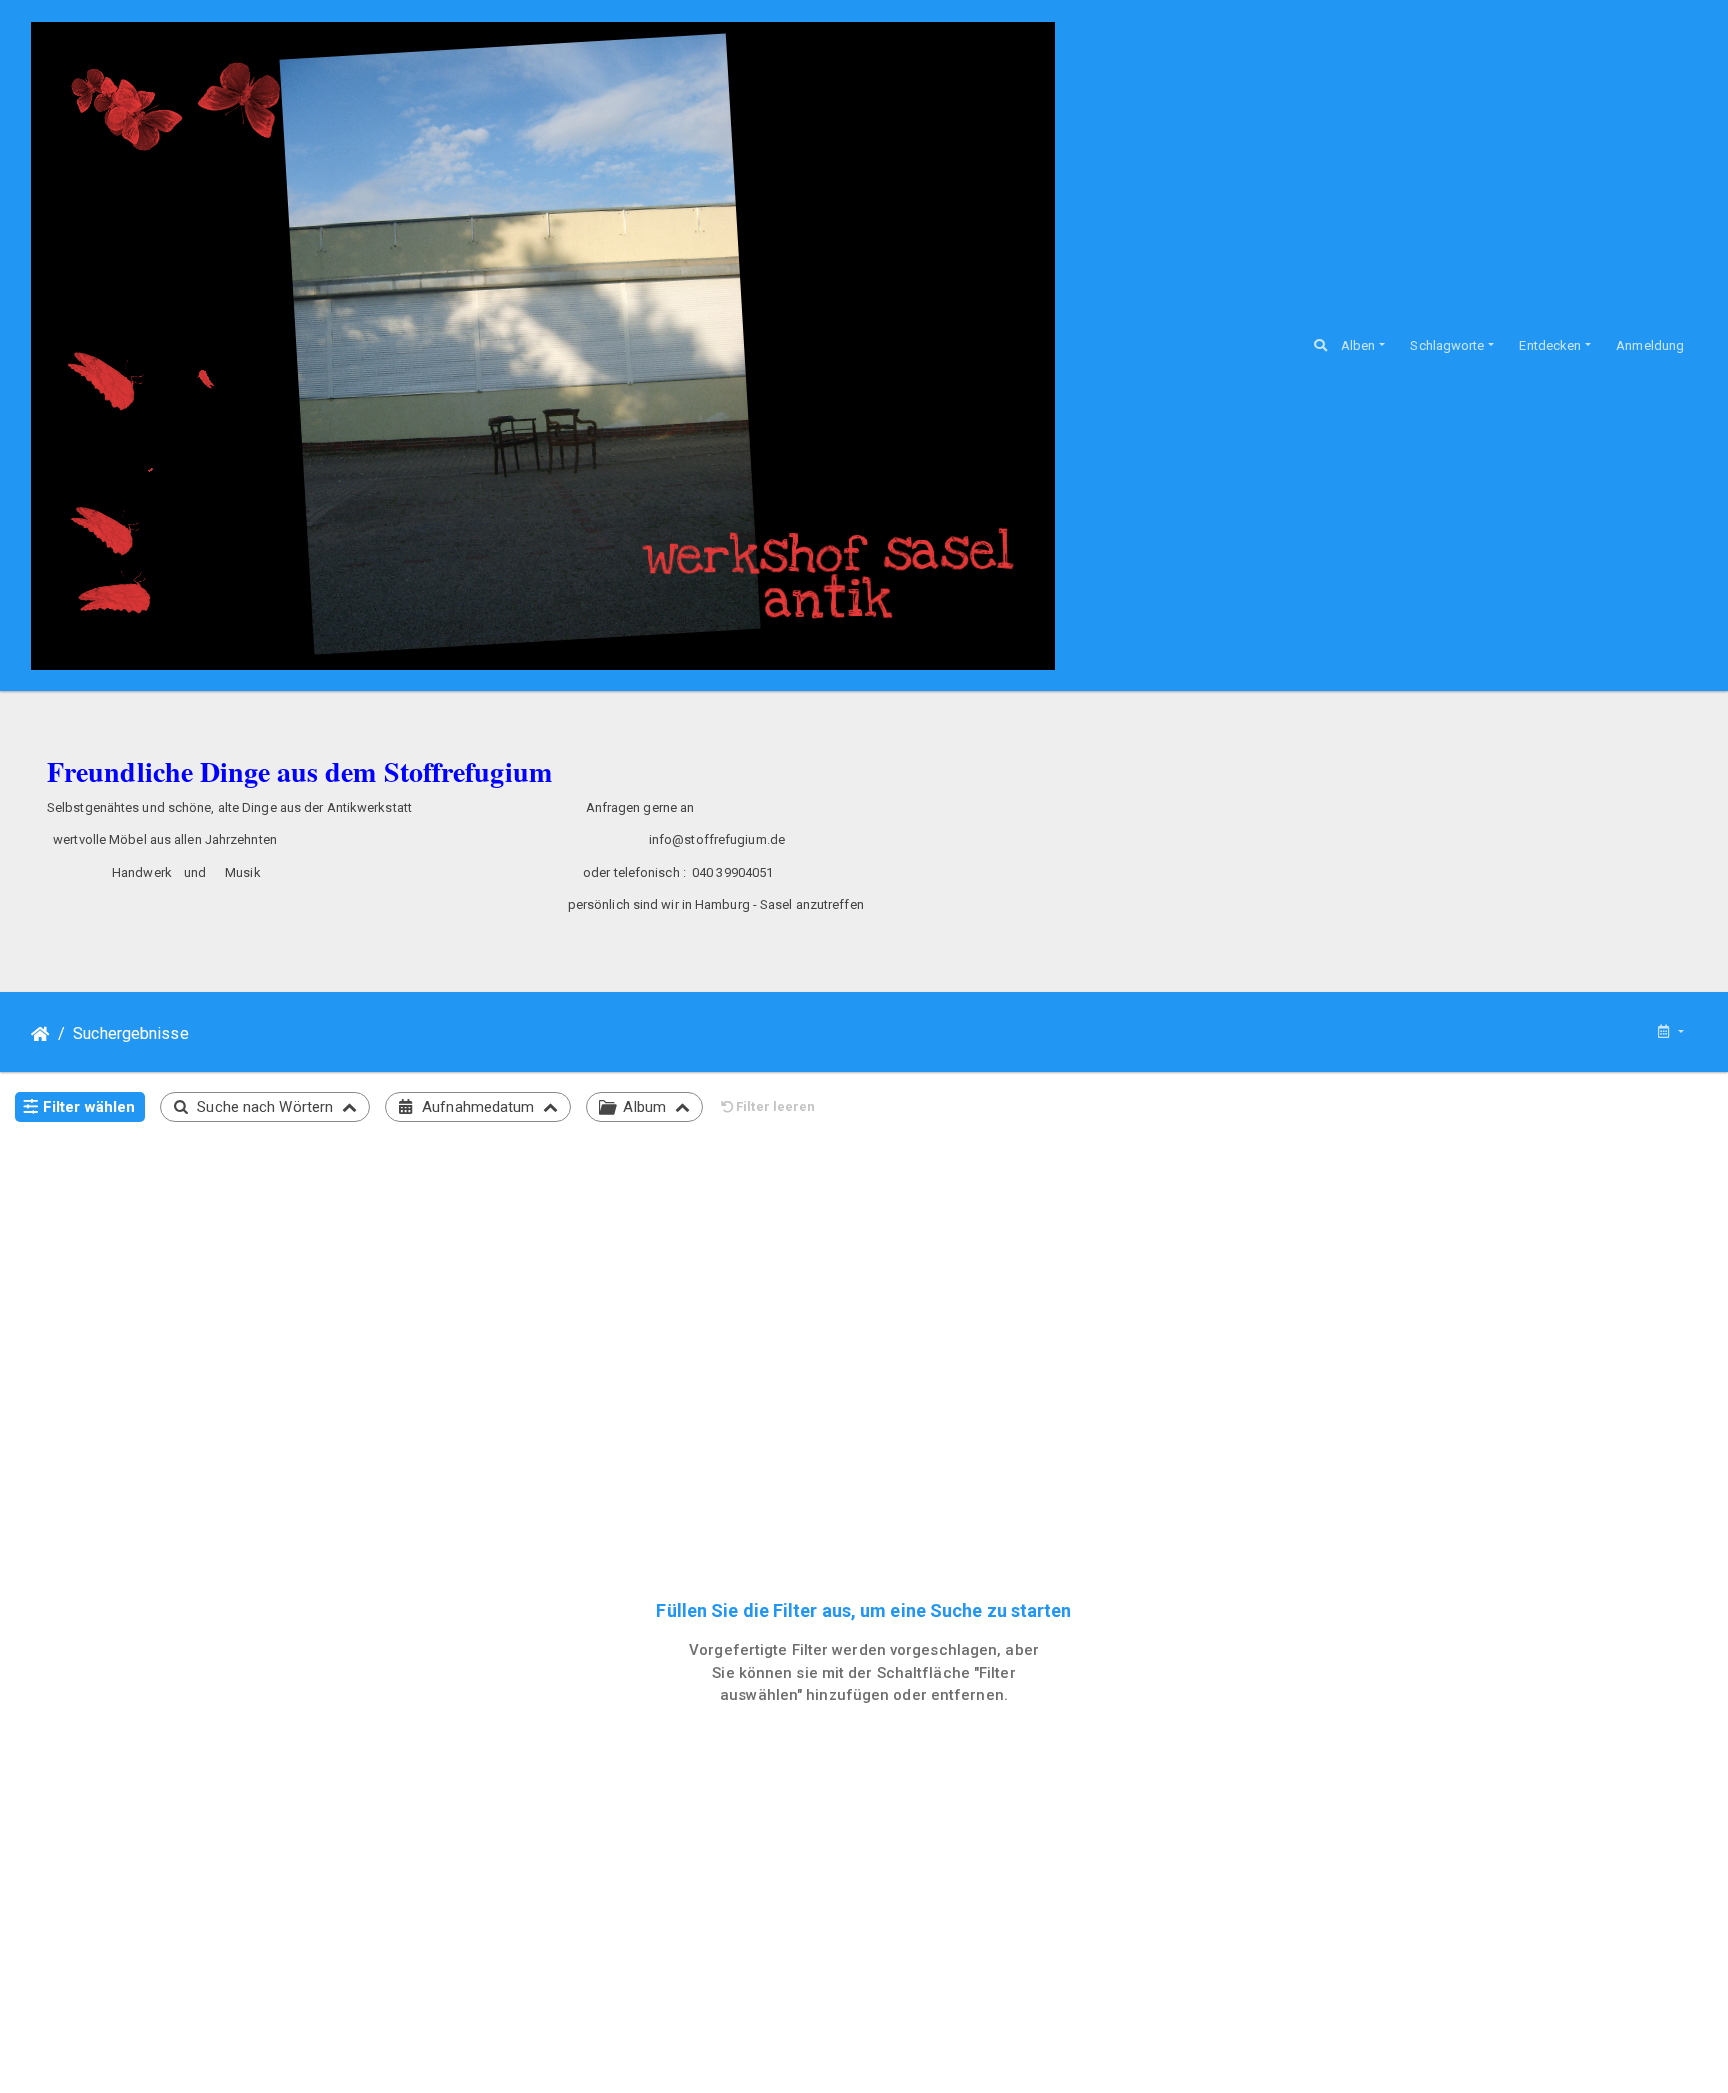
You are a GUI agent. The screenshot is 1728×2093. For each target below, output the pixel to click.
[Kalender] (1670, 1032)
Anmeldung (1650, 345)
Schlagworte (1447, 345)
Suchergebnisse (130, 1033)
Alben (1358, 345)
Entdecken (1550, 345)
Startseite (40, 1034)
